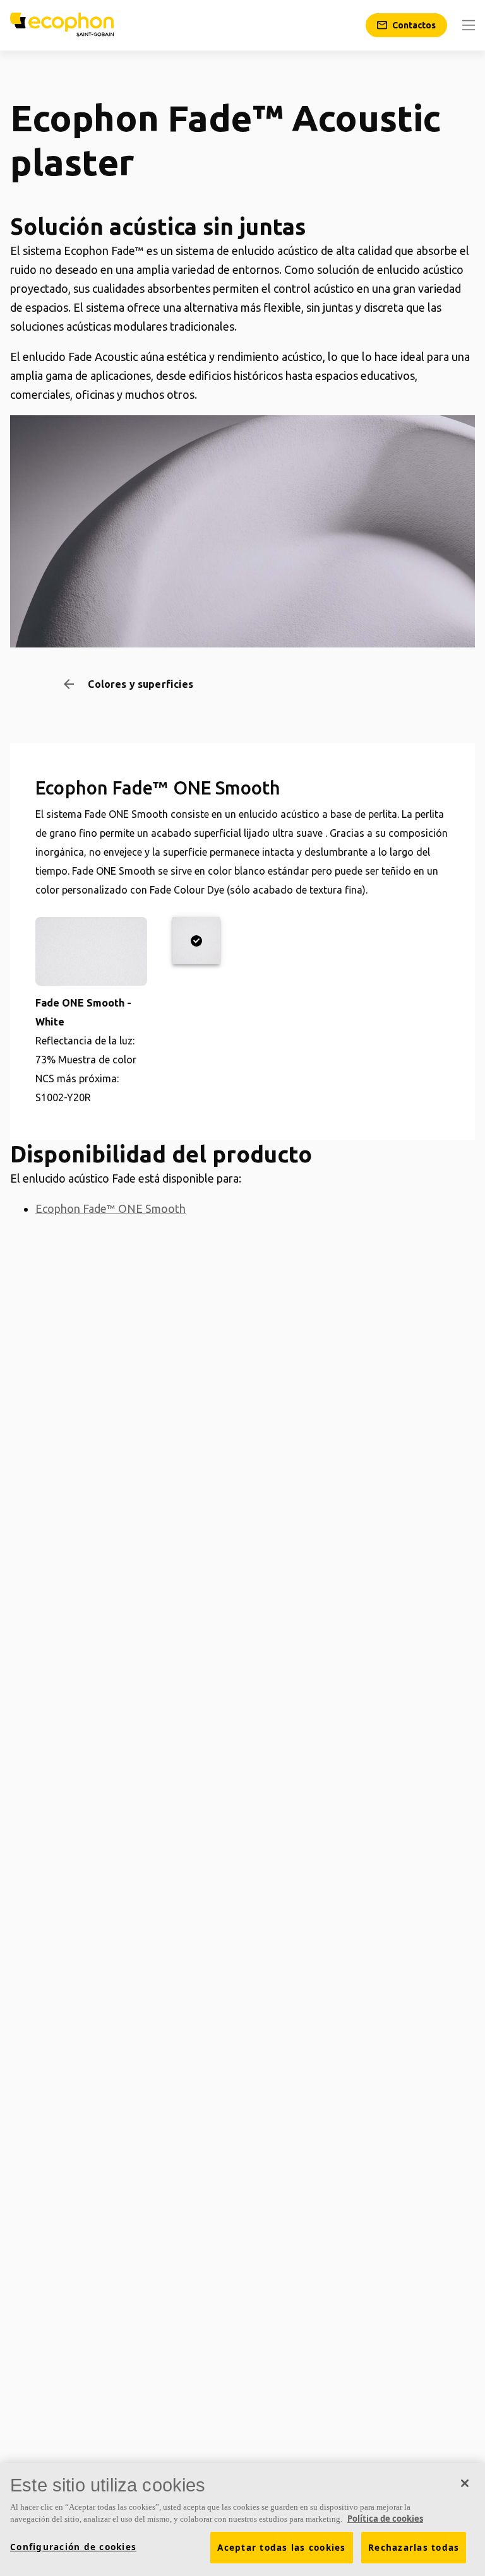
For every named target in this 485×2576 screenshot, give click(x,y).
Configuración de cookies (73, 2547)
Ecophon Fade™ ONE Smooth (111, 1208)
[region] (242, 2520)
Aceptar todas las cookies (281, 2548)
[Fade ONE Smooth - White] (196, 941)
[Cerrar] (465, 2483)
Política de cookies (385, 2519)
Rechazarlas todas (414, 2548)
